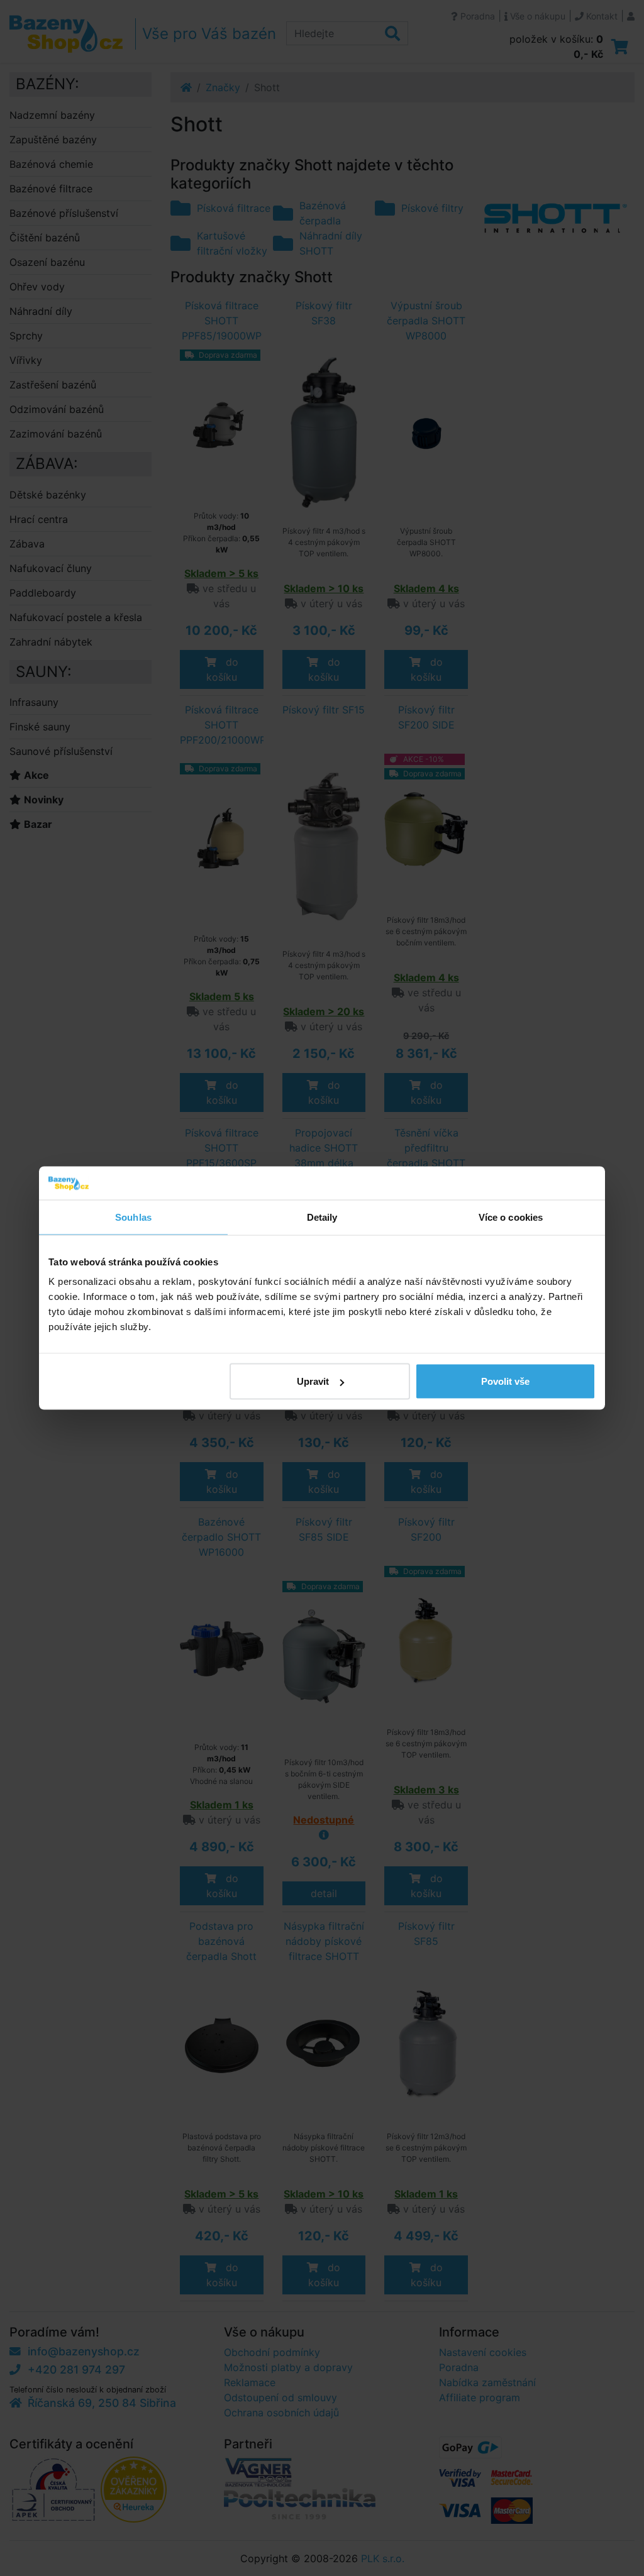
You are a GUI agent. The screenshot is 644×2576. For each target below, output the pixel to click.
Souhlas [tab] (133, 1217)
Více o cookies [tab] (511, 1217)
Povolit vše (505, 1381)
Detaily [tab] (322, 1217)
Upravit (313, 1381)
